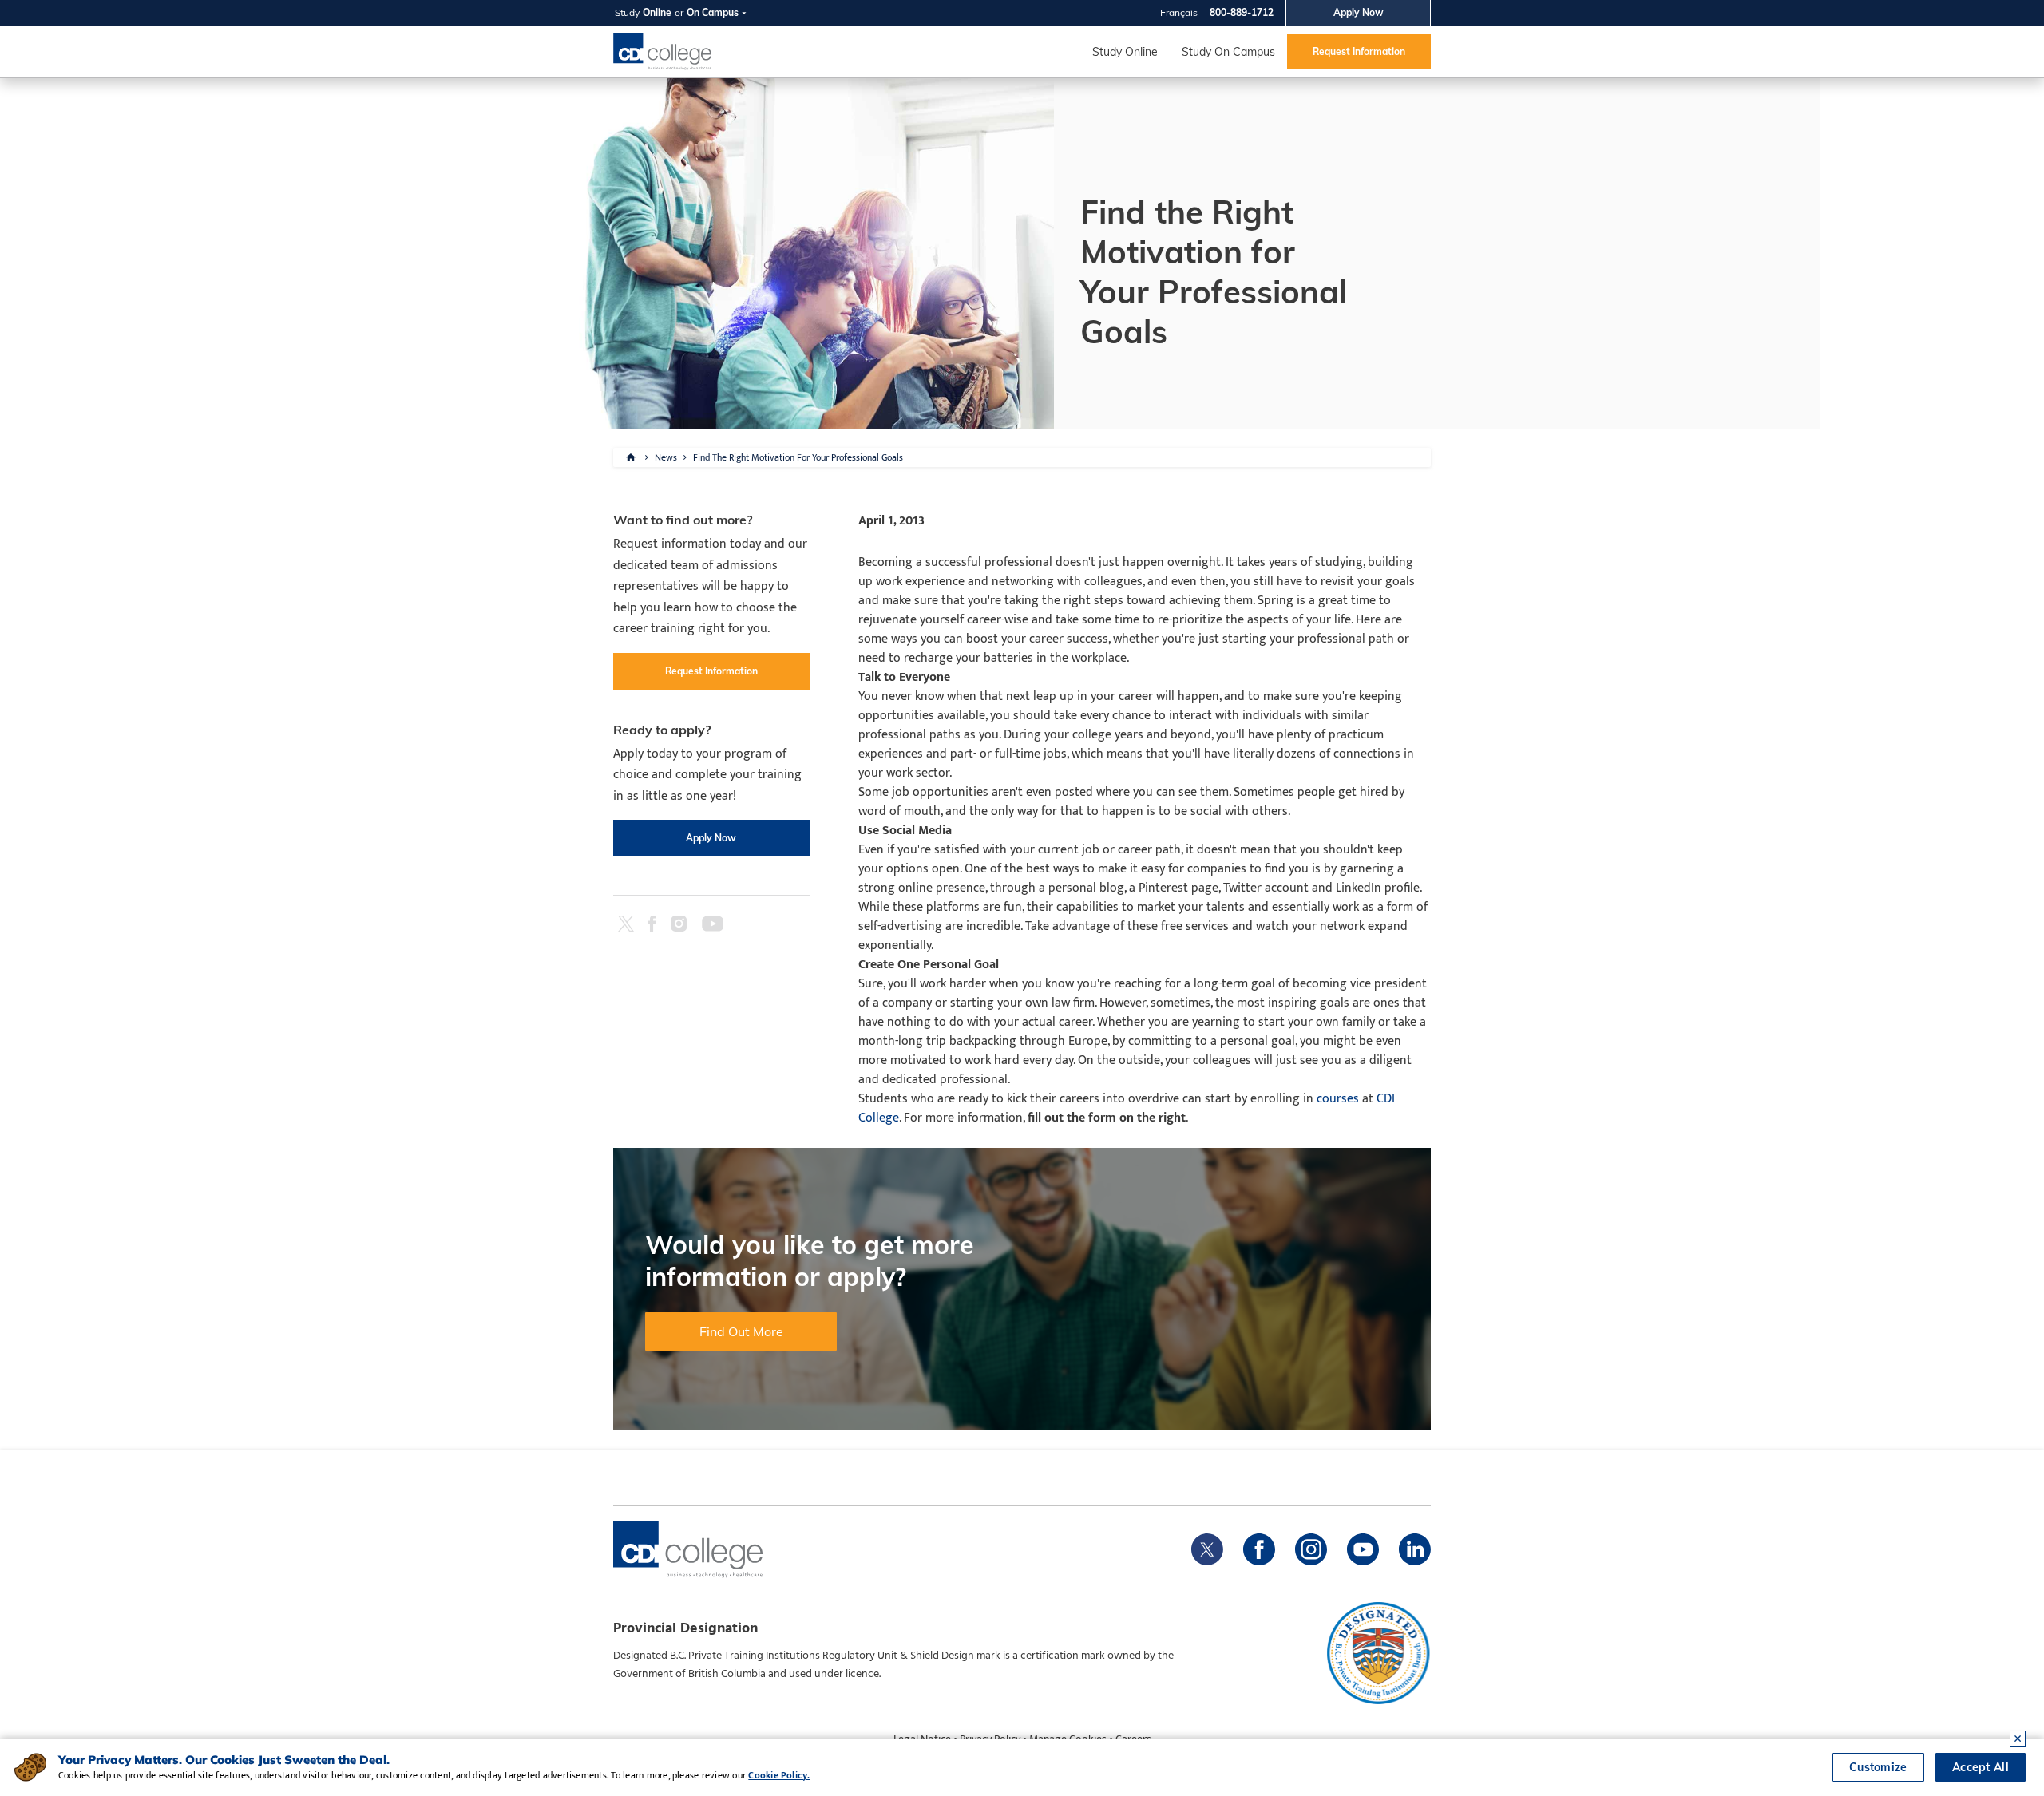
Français (1179, 12)
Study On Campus (1228, 52)
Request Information (1359, 51)
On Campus (713, 12)
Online (657, 12)
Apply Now (1359, 12)
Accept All (1981, 1767)
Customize (1878, 1767)
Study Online (1125, 52)
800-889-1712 (1242, 12)
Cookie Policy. (779, 1775)
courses (1338, 1099)
